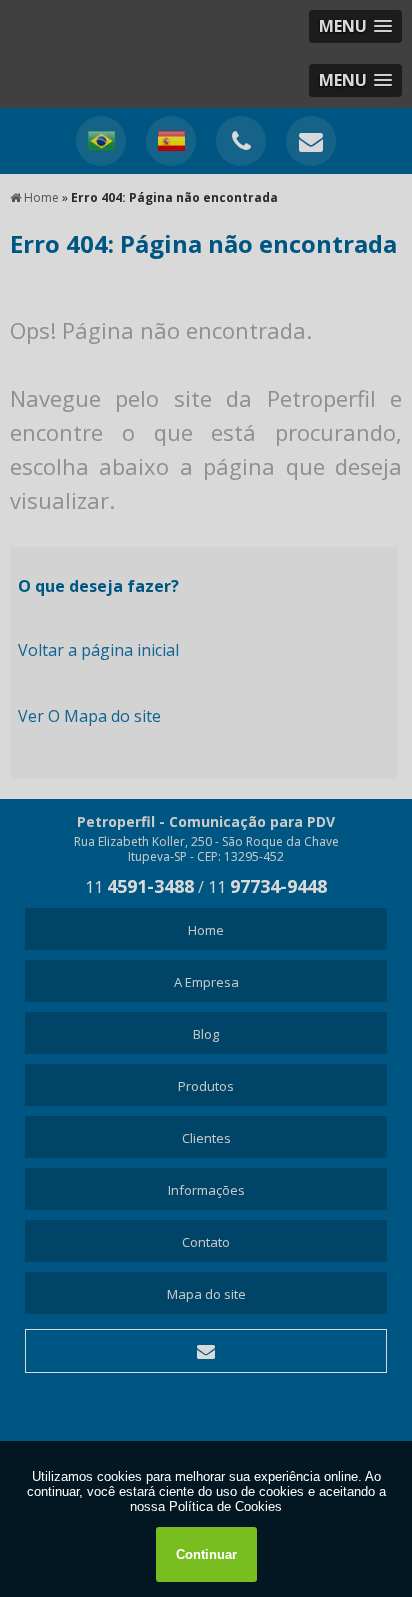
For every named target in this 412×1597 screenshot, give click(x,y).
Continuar (206, 1554)
